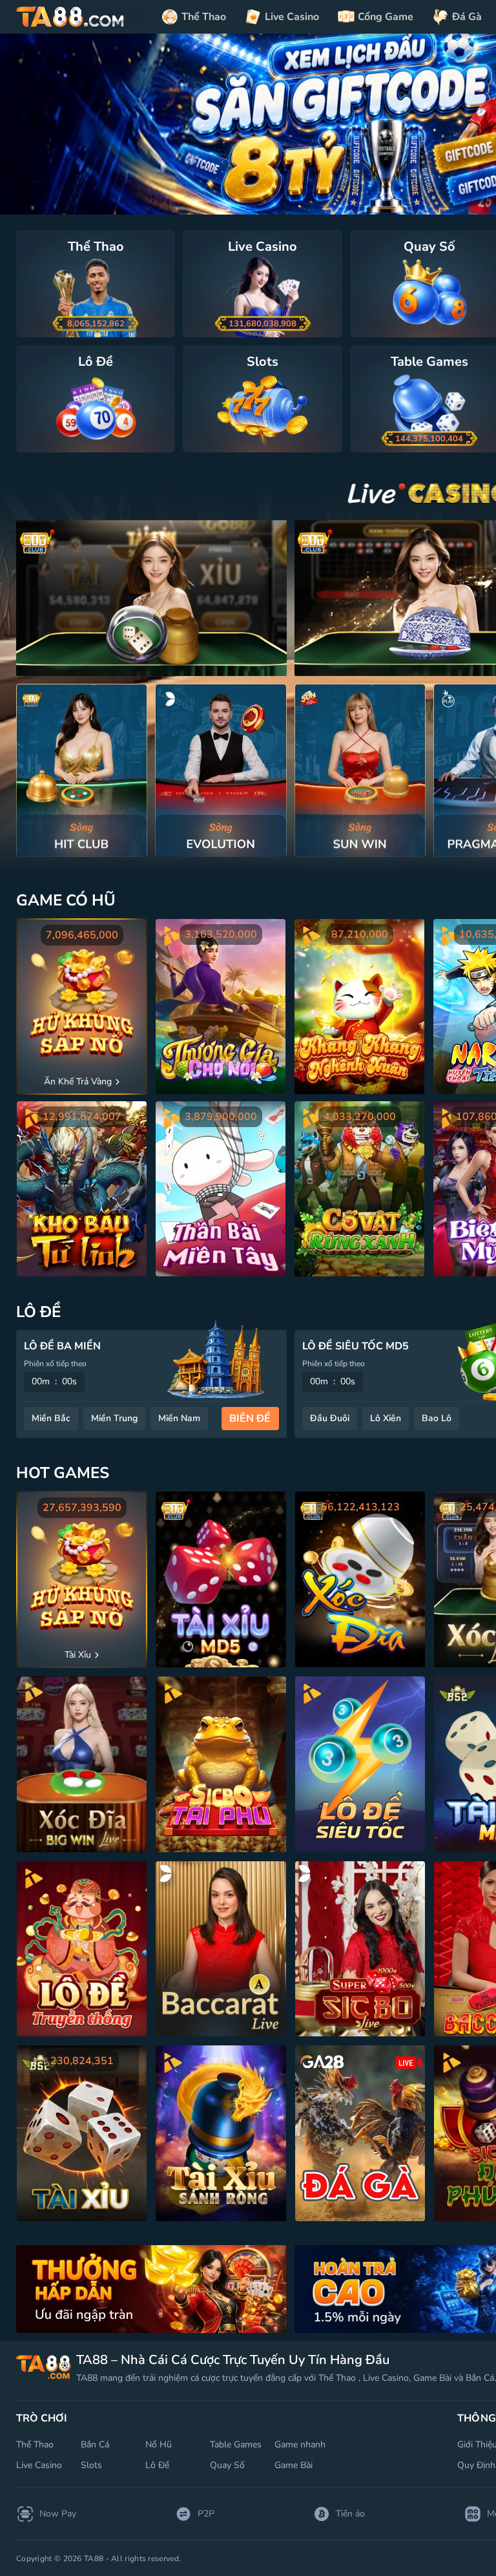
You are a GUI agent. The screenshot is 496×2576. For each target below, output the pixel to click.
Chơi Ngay (82, 770)
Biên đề (250, 1419)
